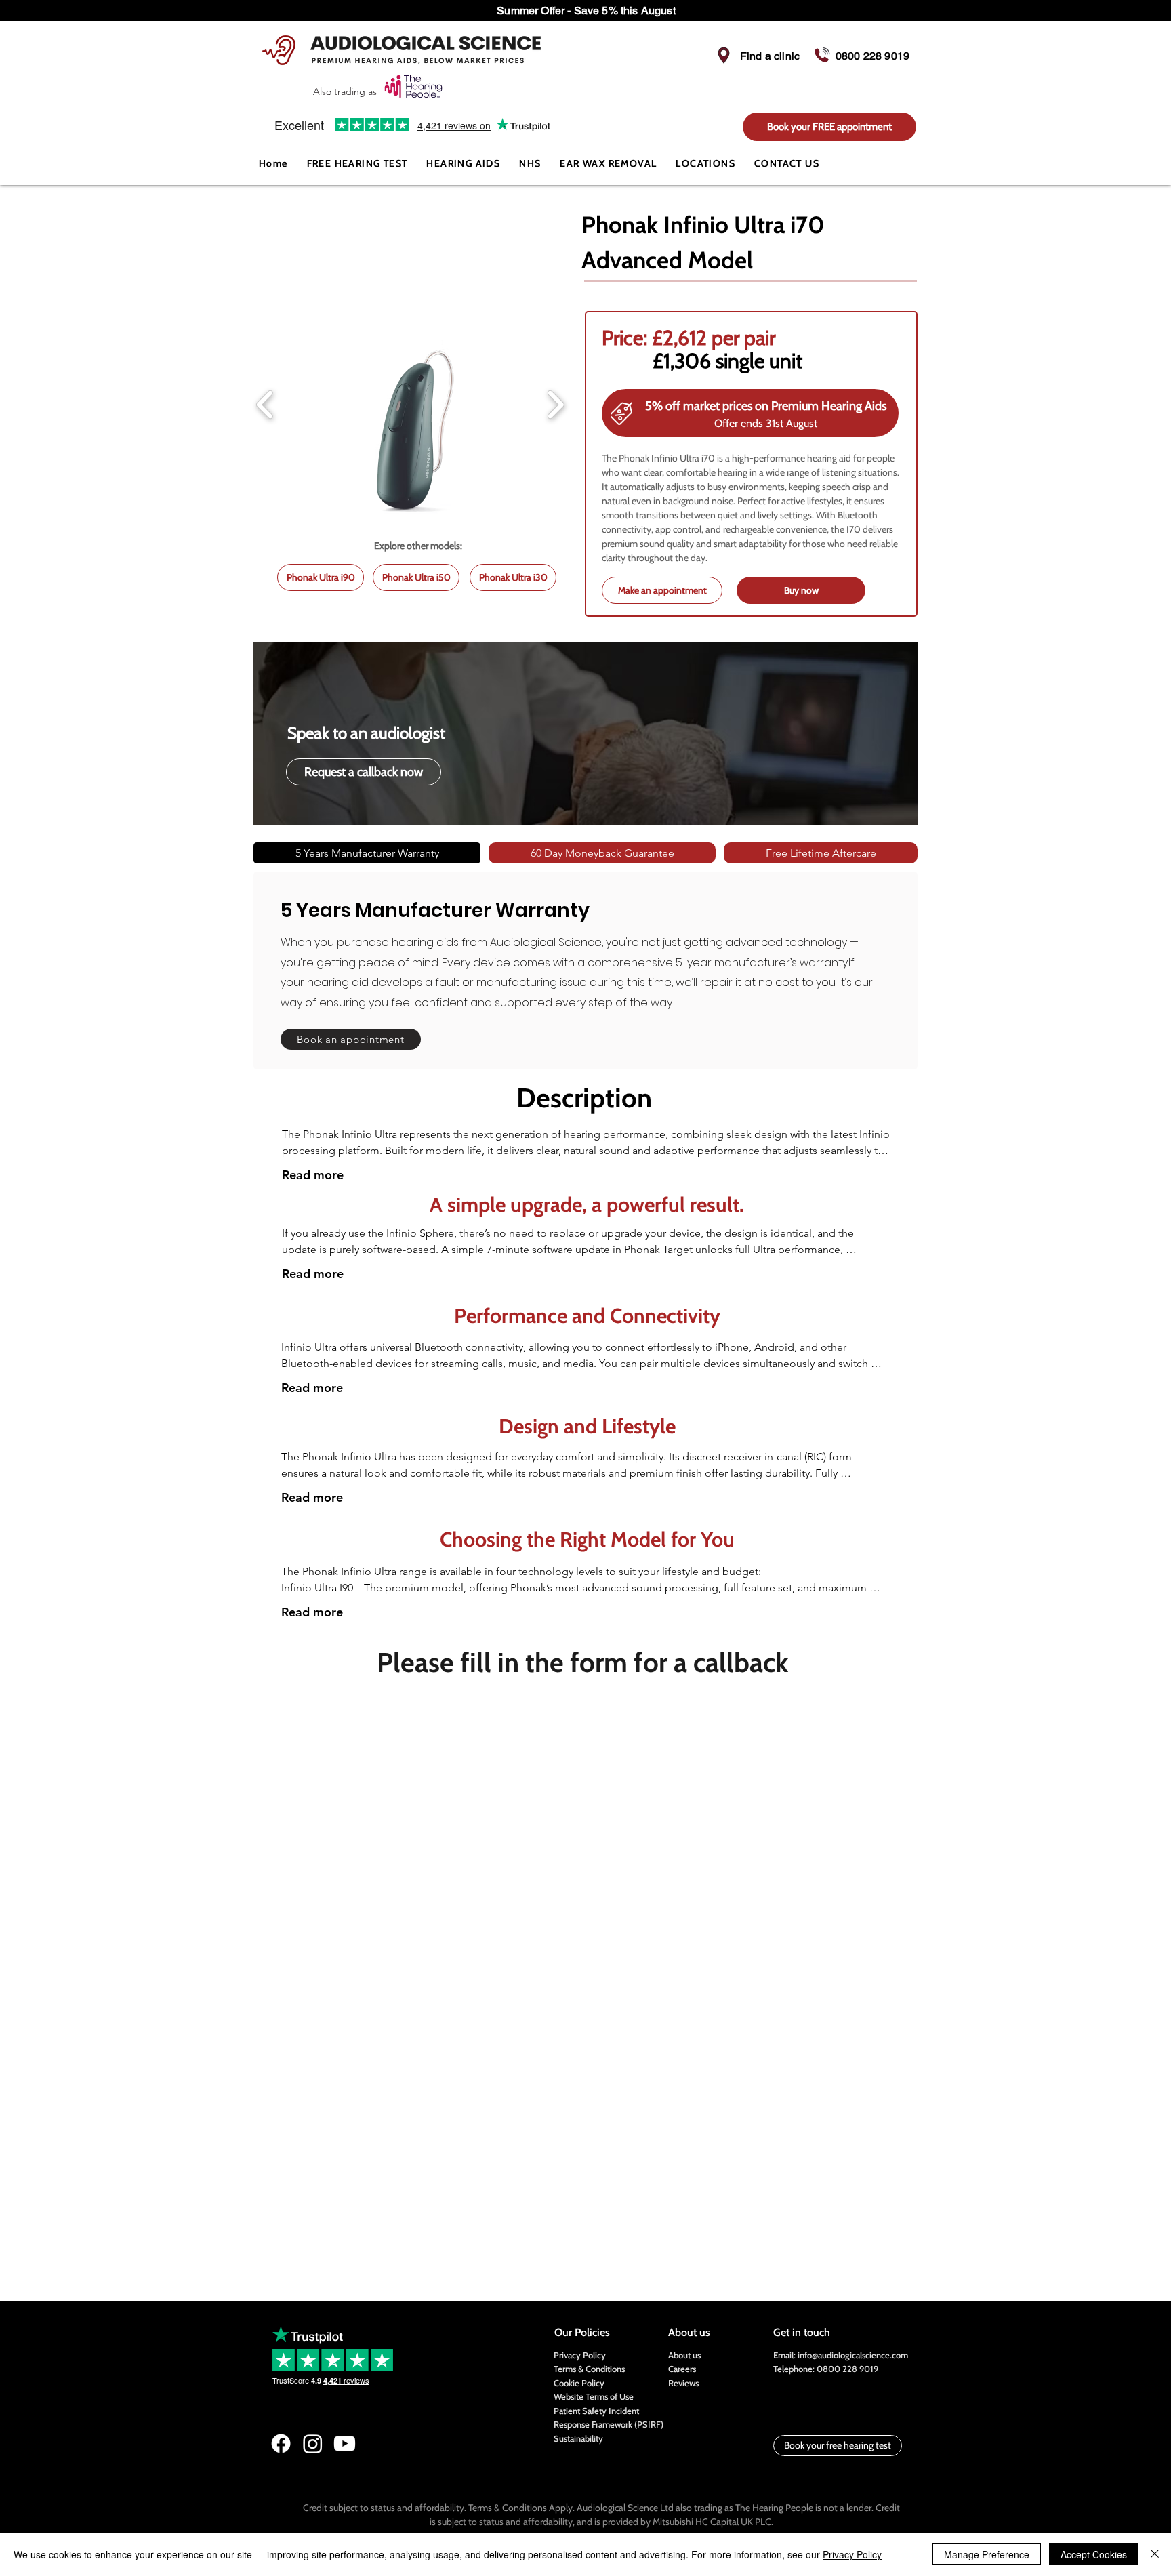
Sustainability (578, 2438)
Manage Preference (987, 2554)
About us (684, 2355)
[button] (463, 164)
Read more (313, 1175)
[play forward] (555, 404)
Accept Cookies (1094, 2554)
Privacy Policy (580, 2355)
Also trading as (346, 91)
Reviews (683, 2383)
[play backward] (265, 404)
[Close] (1155, 2554)
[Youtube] (345, 2444)
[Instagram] (313, 2444)
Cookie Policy (579, 2383)
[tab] (367, 853)
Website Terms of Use (594, 2396)
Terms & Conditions (589, 2369)
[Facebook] (281, 2444)
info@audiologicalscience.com (853, 2355)
